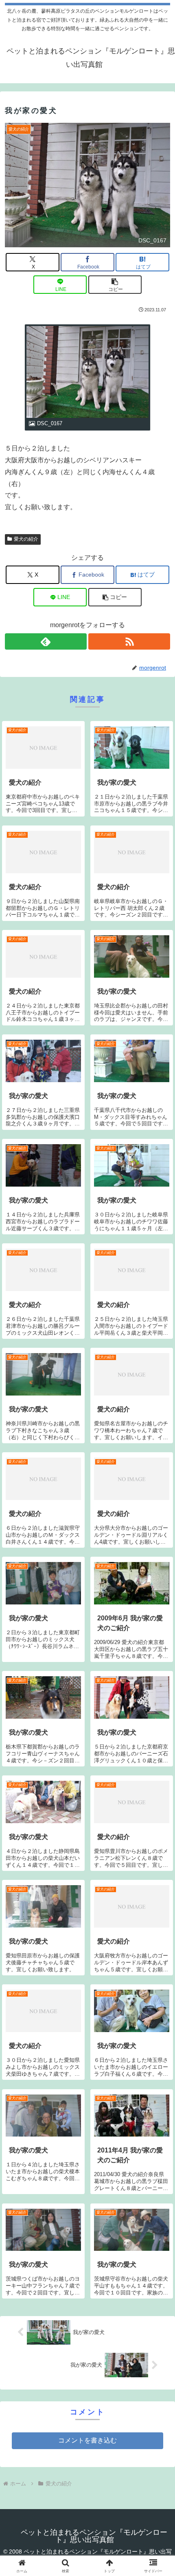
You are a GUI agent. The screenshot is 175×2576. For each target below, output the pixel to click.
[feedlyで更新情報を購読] (46, 641)
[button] (115, 285)
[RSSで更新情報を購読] (129, 641)
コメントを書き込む (87, 2440)
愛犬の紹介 (26, 539)
